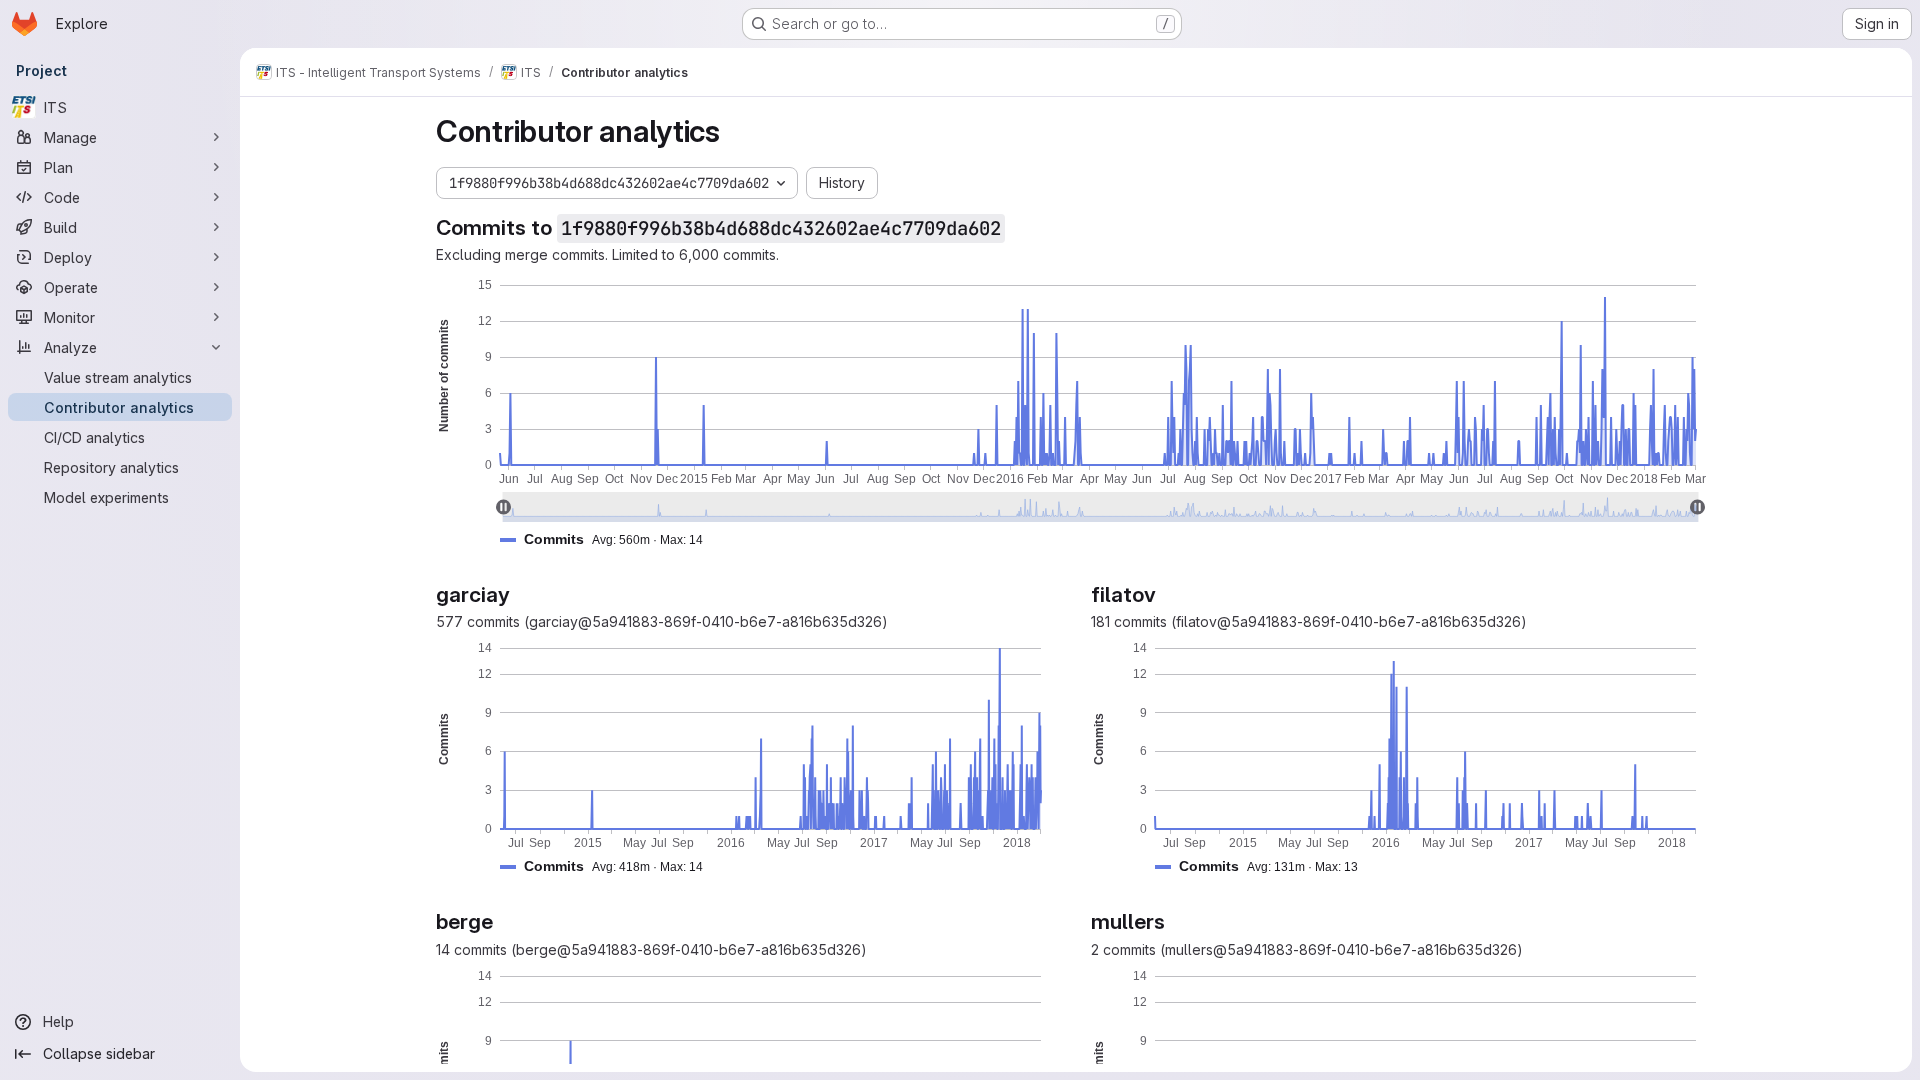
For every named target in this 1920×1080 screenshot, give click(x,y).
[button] (609, 539)
